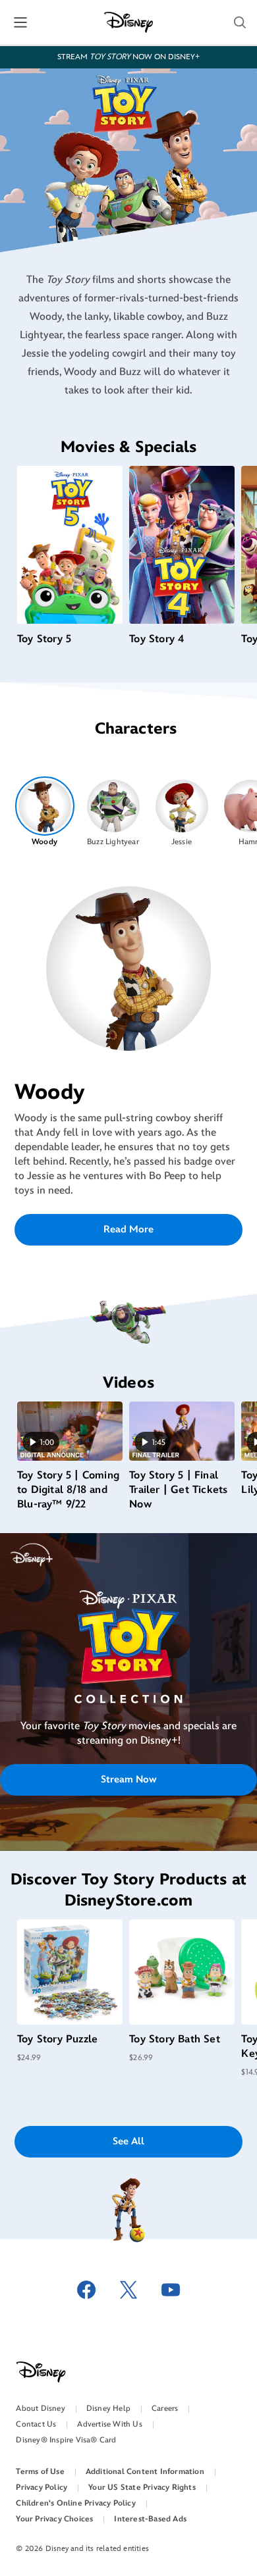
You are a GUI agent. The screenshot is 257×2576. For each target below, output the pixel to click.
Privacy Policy (42, 2488)
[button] (240, 22)
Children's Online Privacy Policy (75, 2503)
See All (128, 2141)
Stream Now (129, 1780)
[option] (44, 812)
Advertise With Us (109, 2424)
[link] (128, 1669)
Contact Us (36, 2424)
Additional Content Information (145, 2472)
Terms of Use (40, 2472)
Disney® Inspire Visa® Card (66, 2440)
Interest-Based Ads (150, 2519)
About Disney (40, 2409)
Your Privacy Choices (54, 2519)
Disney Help (108, 2409)
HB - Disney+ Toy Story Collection (129, 1668)
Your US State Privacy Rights (142, 2488)
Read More (128, 1229)
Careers (165, 2409)
